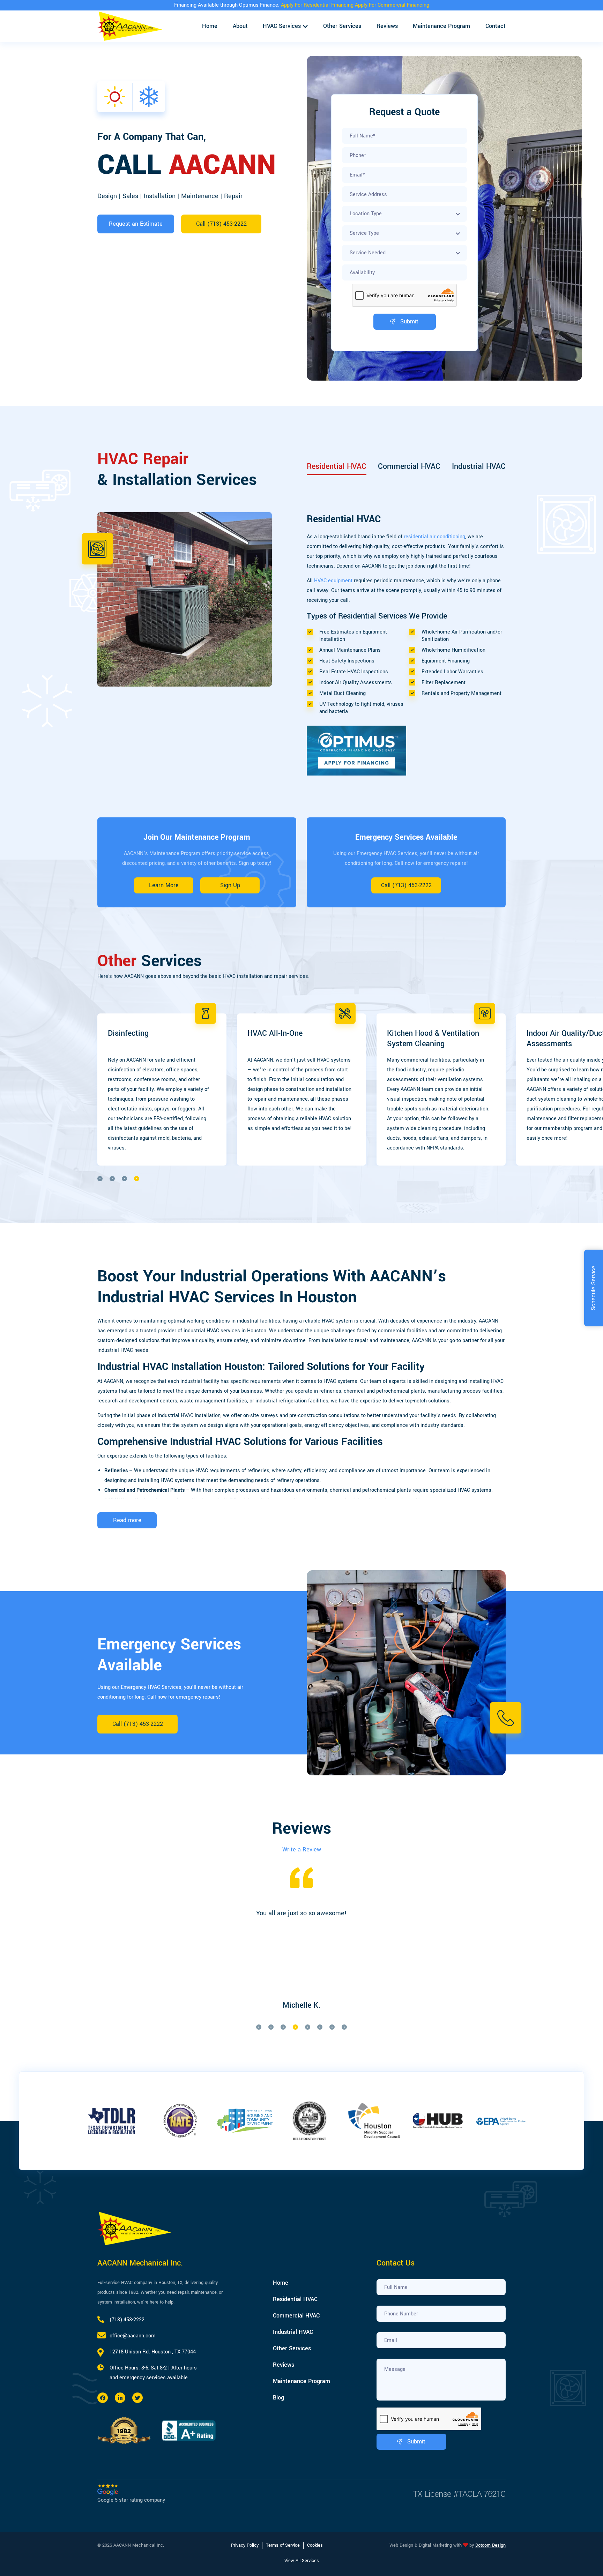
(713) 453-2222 (127, 2320)
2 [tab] (112, 1179)
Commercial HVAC (409, 466)
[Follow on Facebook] (103, 2398)
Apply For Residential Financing (317, 5)
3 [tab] (124, 1179)
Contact (496, 26)
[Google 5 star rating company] (131, 2489)
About (240, 26)
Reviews (387, 26)
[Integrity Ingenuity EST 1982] (124, 2431)
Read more (127, 1520)
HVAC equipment (333, 581)
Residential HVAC (337, 466)
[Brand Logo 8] (374, 2121)
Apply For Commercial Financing (392, 5)
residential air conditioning (434, 537)
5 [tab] (308, 2027)
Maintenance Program (441, 26)
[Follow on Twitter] (137, 2398)
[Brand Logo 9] (439, 2121)
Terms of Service (283, 2545)
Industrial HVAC (479, 466)
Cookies (315, 2545)
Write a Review (302, 1849)
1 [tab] (100, 1179)
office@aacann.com (133, 2336)
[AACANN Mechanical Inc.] (130, 26)
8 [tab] (344, 2027)
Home (210, 26)
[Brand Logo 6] (245, 2121)
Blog (278, 2398)
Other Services (342, 26)
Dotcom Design (490, 2545)
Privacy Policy (245, 2545)
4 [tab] (137, 1179)
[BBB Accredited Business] (189, 2430)
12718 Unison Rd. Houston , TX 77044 (153, 2352)
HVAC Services (282, 26)
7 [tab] (332, 2027)
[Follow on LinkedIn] (120, 2398)
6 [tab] (320, 2027)
